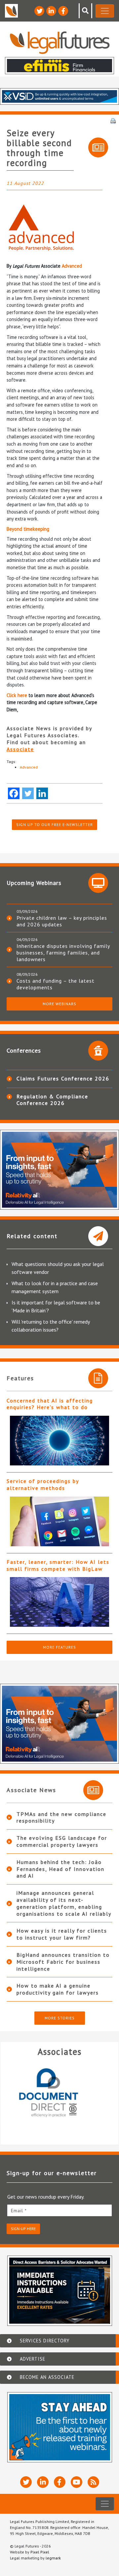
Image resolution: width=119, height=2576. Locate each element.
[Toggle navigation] (105, 11)
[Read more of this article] (59, 1441)
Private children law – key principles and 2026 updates (62, 921)
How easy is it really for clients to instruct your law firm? (62, 1934)
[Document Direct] (56, 2097)
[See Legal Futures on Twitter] (39, 11)
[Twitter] (28, 793)
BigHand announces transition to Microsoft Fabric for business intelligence (63, 1962)
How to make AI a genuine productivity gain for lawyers (58, 1989)
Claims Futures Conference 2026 (63, 1078)
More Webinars (59, 1004)
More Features (59, 1647)
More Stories (60, 2018)
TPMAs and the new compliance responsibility (61, 1817)
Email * (19, 2211)
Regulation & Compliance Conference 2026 (52, 1100)
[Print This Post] (113, 120)
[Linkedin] (42, 793)
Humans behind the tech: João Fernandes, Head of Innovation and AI (60, 1869)
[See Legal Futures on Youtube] (77, 2482)
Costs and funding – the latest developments (56, 984)
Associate (20, 749)
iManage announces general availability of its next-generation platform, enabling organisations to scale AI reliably (64, 1903)
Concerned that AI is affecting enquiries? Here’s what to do (50, 1404)
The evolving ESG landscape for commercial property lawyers (62, 1841)
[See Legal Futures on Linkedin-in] (51, 11)
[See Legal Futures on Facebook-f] (63, 11)
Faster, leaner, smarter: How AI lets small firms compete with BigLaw (58, 1565)
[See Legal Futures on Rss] (93, 2482)
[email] (59, 2210)
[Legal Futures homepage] (60, 43)
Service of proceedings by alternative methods (43, 1484)
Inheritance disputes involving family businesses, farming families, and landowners (63, 953)
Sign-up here (23, 2229)
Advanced (72, 266)
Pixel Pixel (40, 2552)
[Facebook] (14, 793)
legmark (53, 2558)
